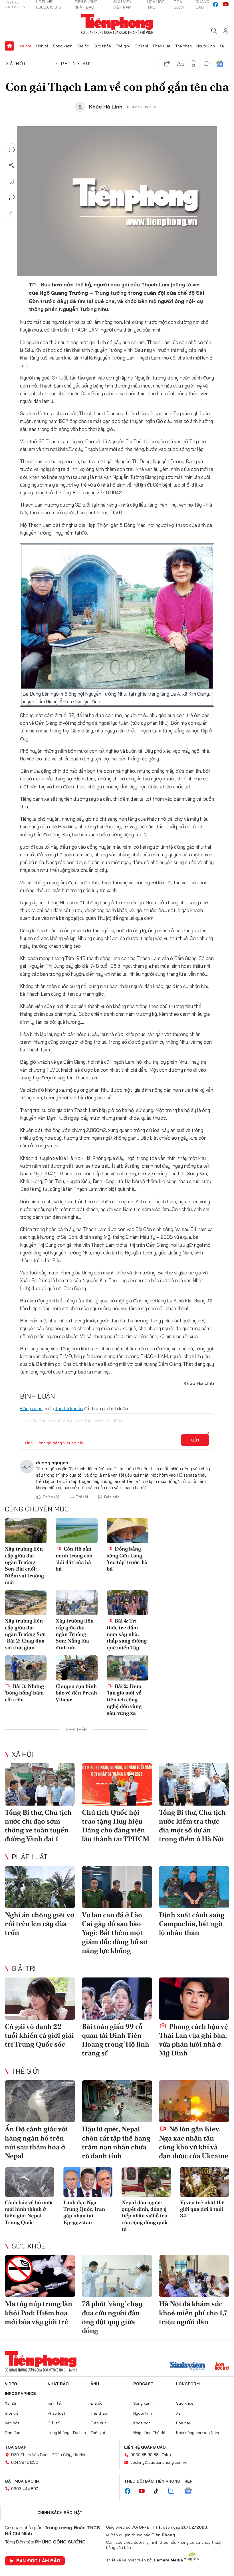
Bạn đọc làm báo (38, 2561)
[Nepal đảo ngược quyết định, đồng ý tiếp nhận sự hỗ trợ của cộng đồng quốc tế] (146, 2182)
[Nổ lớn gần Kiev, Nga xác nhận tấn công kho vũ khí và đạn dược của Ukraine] (194, 2101)
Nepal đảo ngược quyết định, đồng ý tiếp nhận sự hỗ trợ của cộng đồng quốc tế (145, 2216)
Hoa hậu (184, 2423)
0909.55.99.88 (145, 2455)
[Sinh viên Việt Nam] (188, 2367)
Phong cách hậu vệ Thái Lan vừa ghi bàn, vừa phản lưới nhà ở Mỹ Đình (193, 2040)
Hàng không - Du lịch (67, 2433)
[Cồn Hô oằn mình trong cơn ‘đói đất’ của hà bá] (76, 1531)
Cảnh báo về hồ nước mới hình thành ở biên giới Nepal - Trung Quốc (29, 2212)
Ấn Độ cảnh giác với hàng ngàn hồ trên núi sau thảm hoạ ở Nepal (36, 2142)
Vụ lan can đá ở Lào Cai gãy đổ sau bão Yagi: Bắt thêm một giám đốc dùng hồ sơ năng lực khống (115, 1933)
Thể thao (183, 46)
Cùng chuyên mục (37, 1509)
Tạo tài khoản (69, 1408)
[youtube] (226, 5)
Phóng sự (76, 63)
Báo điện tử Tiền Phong (117, 24)
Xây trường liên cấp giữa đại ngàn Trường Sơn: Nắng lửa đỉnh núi (75, 1634)
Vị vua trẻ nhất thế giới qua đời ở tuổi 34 (202, 2209)
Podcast (143, 2384)
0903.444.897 (25, 2489)
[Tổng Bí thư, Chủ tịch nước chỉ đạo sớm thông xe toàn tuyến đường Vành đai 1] (40, 1784)
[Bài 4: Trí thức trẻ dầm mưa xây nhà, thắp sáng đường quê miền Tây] (128, 1603)
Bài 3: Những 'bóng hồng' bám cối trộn (24, 1693)
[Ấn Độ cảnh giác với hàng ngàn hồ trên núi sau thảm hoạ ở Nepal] (40, 2101)
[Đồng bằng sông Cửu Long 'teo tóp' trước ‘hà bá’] (128, 1531)
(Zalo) (166, 2455)
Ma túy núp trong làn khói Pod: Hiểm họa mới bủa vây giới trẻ (39, 2313)
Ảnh (95, 2384)
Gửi (195, 1440)
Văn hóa (12, 2423)
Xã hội (25, 46)
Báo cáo (112, 1497)
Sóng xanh (63, 46)
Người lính (206, 46)
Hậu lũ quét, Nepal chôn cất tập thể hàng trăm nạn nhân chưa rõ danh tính (116, 2142)
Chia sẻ (12, 165)
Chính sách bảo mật (60, 2513)
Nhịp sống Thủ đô (149, 2433)
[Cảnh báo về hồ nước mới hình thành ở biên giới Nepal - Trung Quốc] (30, 2182)
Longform (188, 2384)
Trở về (12, 213)
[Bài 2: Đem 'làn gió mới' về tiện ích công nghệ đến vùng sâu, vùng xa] (128, 1668)
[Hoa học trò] (222, 2367)
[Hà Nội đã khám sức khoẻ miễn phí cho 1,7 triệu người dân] (194, 2276)
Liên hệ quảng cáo (145, 2447)
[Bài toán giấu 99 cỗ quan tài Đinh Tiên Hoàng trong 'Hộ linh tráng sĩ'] (117, 1999)
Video (11, 2384)
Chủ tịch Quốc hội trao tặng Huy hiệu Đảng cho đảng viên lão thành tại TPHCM (116, 1826)
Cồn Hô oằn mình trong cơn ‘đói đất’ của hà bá (74, 1559)
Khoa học (142, 2423)
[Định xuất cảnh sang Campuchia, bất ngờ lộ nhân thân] (194, 1887)
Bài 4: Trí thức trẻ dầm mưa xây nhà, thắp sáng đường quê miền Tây (127, 1634)
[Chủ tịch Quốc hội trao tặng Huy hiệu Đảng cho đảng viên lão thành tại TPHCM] (117, 1784)
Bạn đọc (13, 2433)
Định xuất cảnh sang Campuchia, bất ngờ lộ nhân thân (192, 1924)
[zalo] (174, 2491)
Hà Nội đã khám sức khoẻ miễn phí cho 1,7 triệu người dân (193, 2313)
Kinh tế (42, 46)
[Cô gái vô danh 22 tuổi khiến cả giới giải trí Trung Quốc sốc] (40, 1999)
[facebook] (215, 5)
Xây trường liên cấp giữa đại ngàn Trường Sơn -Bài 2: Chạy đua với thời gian (25, 1634)
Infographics (20, 2394)
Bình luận (12, 197)
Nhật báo (58, 2384)
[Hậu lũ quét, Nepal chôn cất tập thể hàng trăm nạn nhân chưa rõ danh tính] (117, 2101)
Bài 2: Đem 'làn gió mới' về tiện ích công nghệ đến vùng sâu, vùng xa (124, 1699)
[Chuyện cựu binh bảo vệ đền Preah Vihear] (76, 1668)
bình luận (207, 64)
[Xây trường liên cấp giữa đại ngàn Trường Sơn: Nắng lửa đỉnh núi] (76, 1603)
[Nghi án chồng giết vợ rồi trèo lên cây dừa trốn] (40, 1887)
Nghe (12, 149)
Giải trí (24, 1968)
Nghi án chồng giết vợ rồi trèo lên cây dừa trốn (40, 1924)
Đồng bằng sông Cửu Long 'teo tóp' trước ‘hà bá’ (127, 1559)
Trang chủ (9, 46)
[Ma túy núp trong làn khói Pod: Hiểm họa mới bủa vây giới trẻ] (40, 2276)
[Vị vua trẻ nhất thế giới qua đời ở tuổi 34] (205, 2182)
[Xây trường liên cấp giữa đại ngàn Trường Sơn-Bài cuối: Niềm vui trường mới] (26, 1531)
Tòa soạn (16, 2447)
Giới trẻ (142, 46)
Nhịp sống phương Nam (197, 2433)
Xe (222, 46)
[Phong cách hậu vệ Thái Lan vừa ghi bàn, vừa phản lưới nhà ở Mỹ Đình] (194, 1999)
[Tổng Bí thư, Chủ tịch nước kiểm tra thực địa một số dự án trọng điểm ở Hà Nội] (194, 1784)
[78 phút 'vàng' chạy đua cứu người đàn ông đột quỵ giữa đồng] (117, 2276)
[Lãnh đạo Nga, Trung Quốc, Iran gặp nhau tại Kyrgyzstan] (88, 2182)
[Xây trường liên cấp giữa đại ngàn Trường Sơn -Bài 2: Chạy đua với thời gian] (26, 1603)
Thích (51, 1497)
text (180, 64)
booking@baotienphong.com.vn (159, 2462)
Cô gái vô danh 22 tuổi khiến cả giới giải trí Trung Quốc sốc (39, 2035)
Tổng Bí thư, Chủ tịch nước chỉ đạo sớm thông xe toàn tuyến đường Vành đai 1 (38, 1826)
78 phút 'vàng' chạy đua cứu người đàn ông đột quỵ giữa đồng (112, 2317)
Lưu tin (12, 181)
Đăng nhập (31, 1408)
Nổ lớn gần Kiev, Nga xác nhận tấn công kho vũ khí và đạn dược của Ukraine (194, 2142)
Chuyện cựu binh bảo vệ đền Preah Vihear (76, 1693)
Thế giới (123, 46)
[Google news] (191, 2491)
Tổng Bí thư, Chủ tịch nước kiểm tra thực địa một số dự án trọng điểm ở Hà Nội (192, 1826)
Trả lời (82, 1497)
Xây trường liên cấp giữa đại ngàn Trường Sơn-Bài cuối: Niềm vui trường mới (24, 1565)
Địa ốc (83, 46)
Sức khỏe (102, 46)
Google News (220, 64)
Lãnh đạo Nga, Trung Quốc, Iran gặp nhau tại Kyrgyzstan (84, 2212)
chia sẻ (167, 64)
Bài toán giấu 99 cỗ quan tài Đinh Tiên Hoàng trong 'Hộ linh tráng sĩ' (116, 2040)
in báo (193, 64)
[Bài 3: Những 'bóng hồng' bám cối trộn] (26, 1668)
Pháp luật (162, 46)
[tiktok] (159, 2491)
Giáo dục (99, 2423)
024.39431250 (25, 2462)
